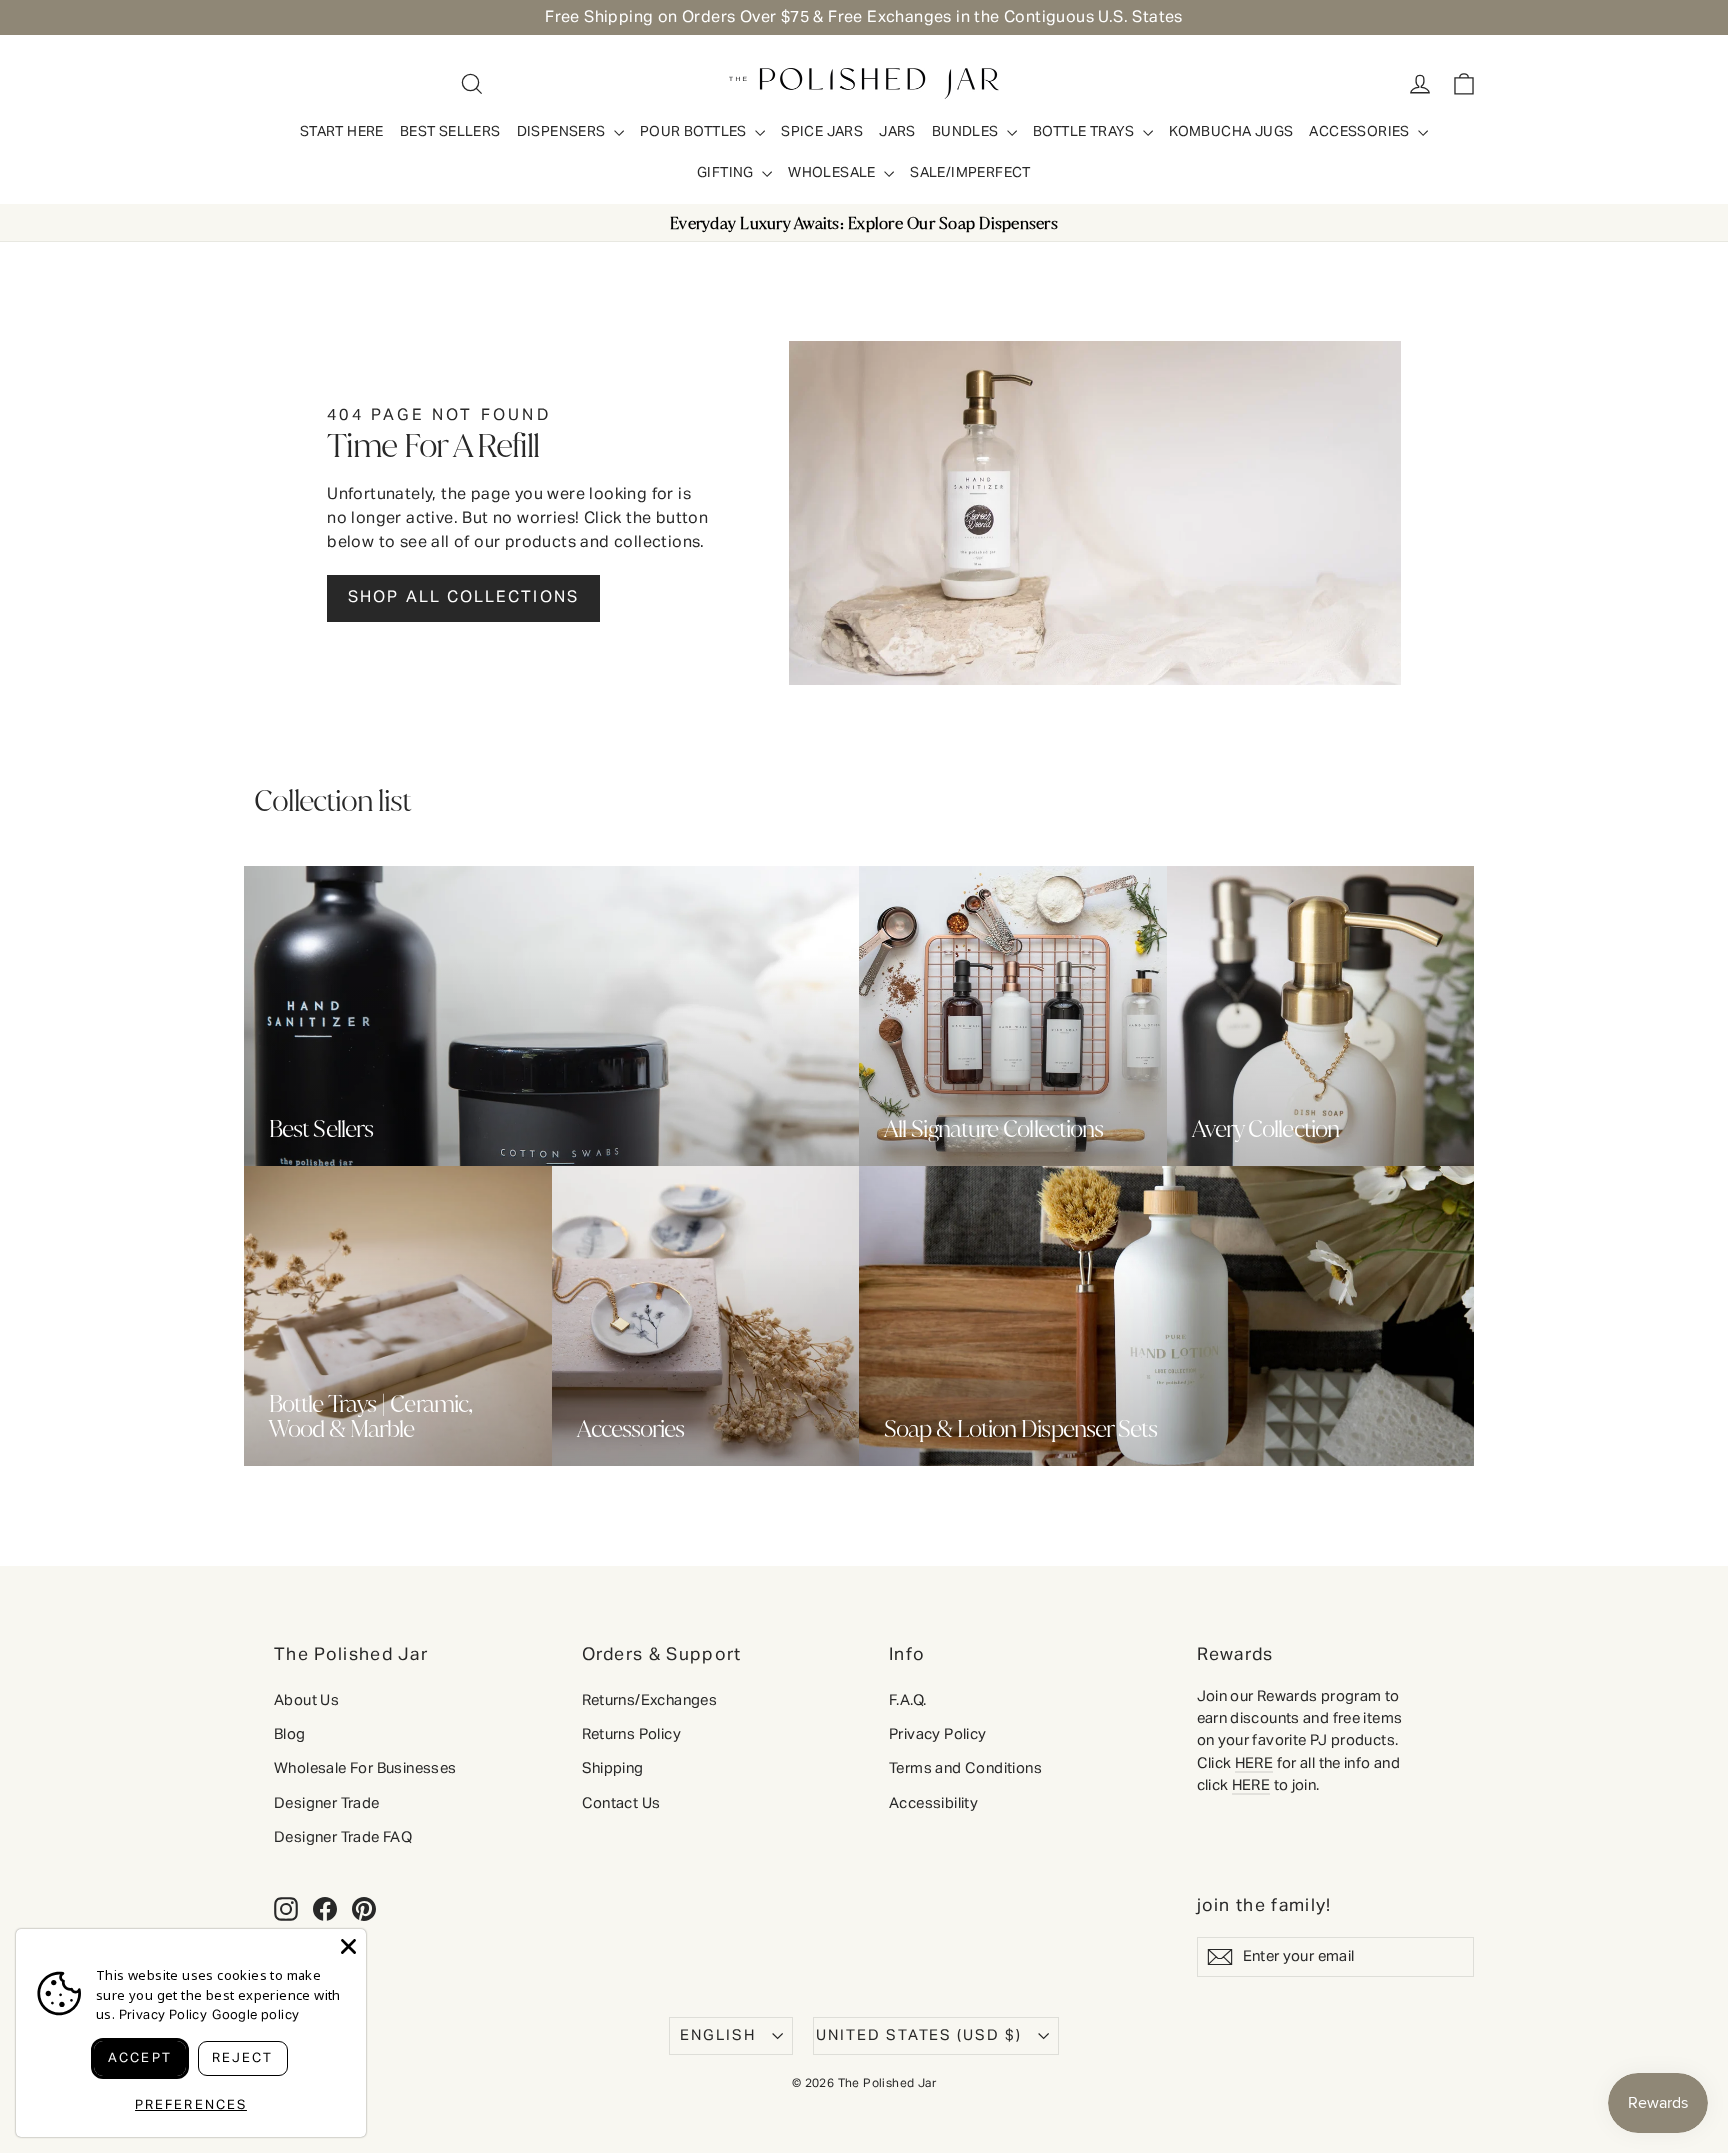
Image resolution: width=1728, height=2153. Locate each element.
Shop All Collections (463, 598)
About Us (306, 1700)
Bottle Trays (1085, 132)
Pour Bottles (695, 132)
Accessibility (933, 1803)
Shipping (613, 1768)
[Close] (348, 1946)
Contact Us (621, 1803)
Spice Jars (822, 132)
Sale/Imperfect (970, 173)
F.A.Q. (907, 1700)
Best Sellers (450, 132)
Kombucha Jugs (1231, 132)
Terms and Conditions (965, 1768)
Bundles (967, 132)
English (718, 2035)
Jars (897, 132)
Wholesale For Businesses (365, 1768)
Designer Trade (327, 1803)
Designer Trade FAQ (343, 1837)
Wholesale (833, 173)
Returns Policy (632, 1734)
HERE (1254, 1763)
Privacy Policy (938, 1734)
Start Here (342, 132)
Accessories (1361, 132)
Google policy (255, 2015)
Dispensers (563, 132)
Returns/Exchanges (650, 1700)
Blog (290, 1734)
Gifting (727, 173)
